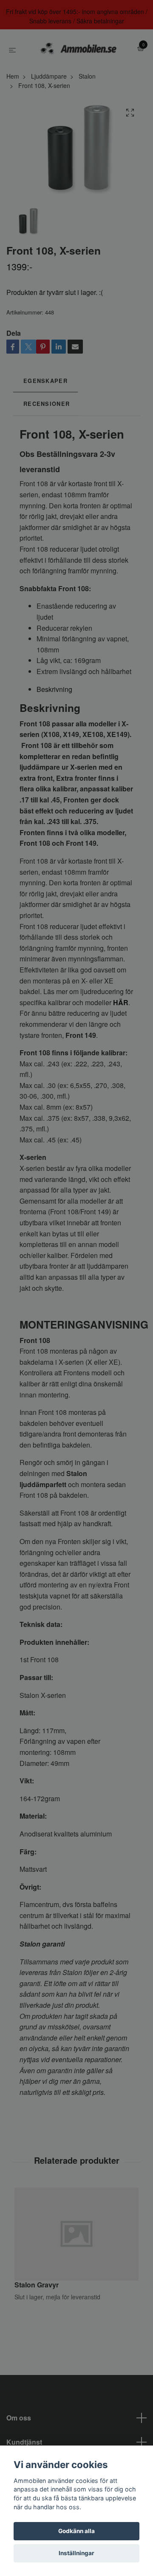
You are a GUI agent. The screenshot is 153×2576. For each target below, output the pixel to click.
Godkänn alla (76, 2531)
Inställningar (76, 2553)
